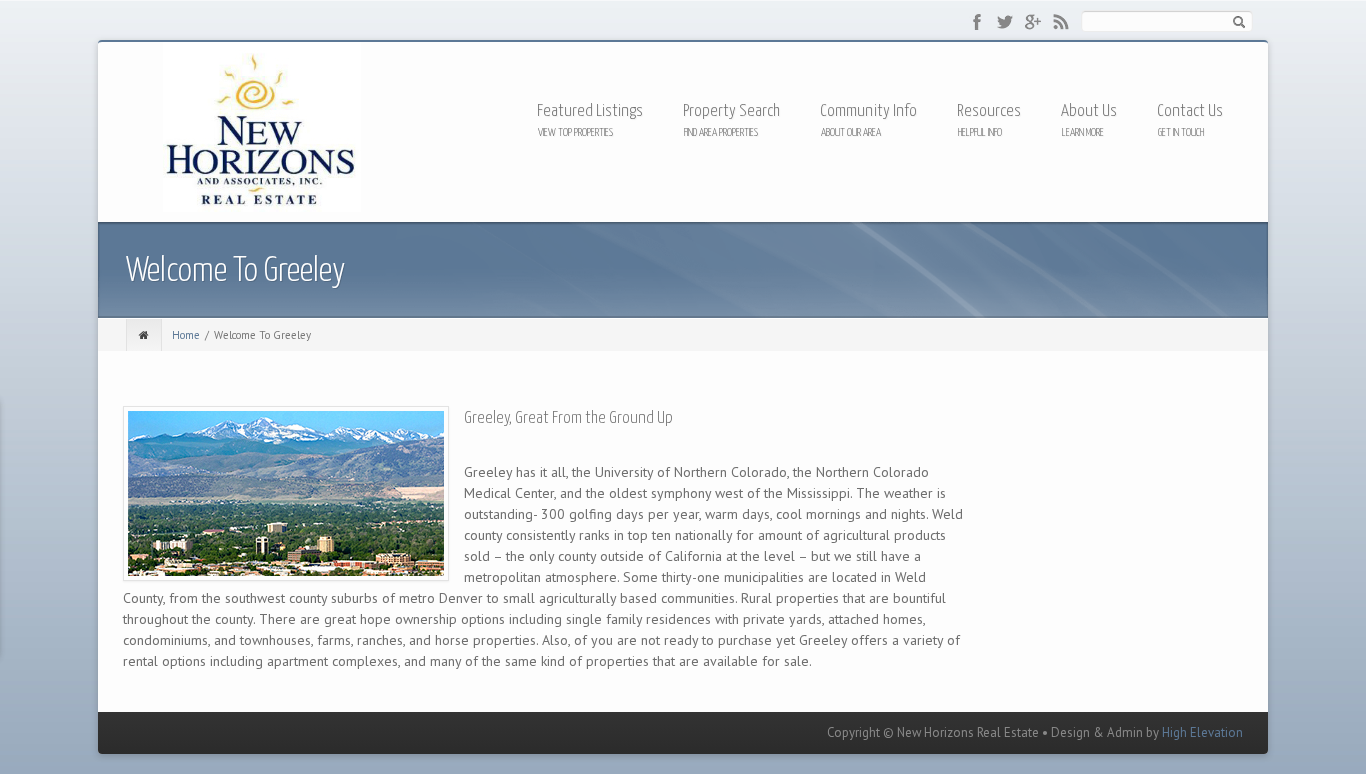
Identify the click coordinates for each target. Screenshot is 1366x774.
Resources (989, 112)
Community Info (868, 111)
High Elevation (1202, 732)
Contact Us (1190, 111)
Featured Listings (590, 111)
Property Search (731, 111)
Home (186, 335)
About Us (1089, 111)
